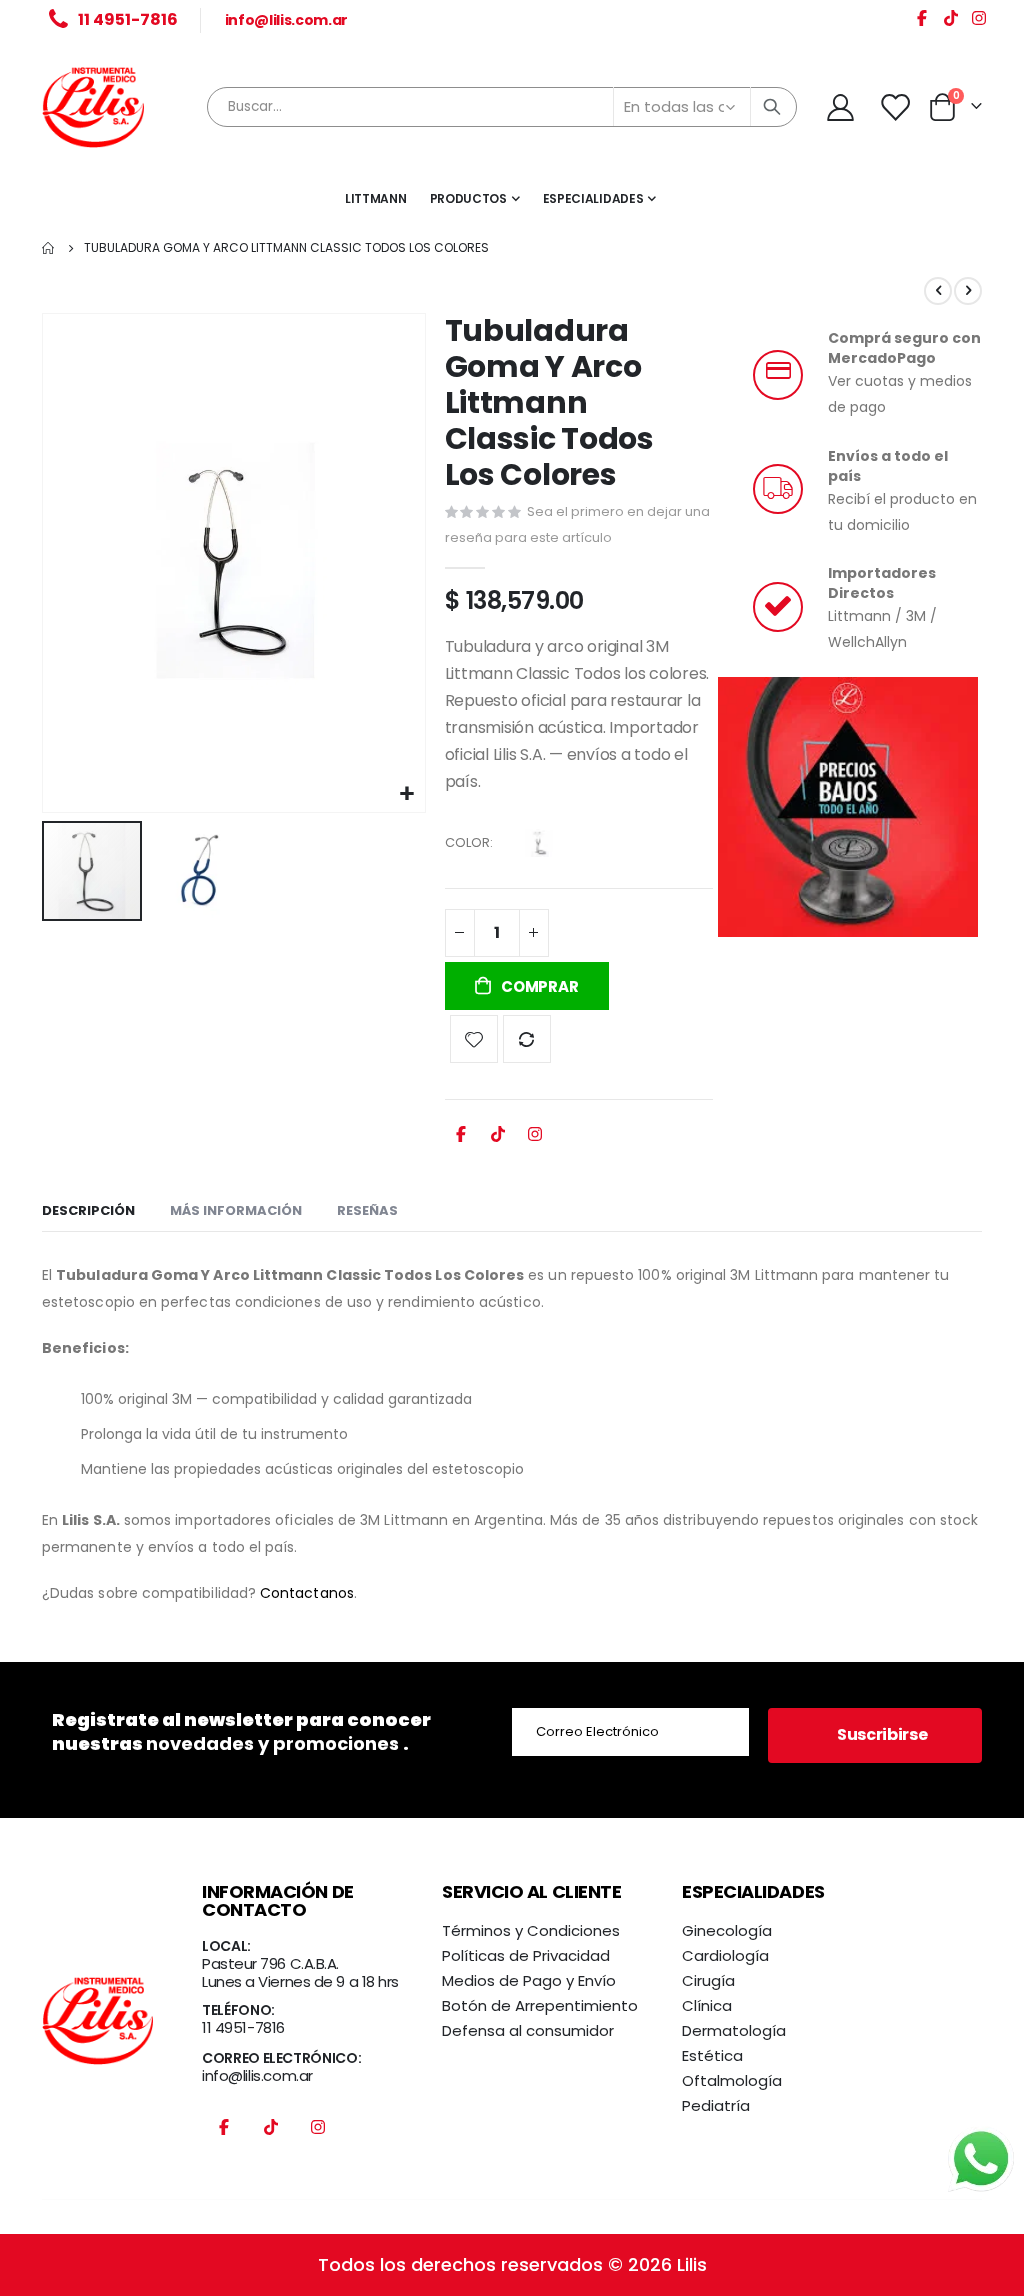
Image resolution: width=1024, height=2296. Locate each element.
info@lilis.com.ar (286, 20)
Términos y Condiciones (531, 1930)
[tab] (88, 1212)
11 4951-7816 (243, 2027)
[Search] (772, 107)
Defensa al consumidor (528, 2030)
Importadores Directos (882, 583)
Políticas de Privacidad (526, 1955)
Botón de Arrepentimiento (540, 2005)
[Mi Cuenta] (840, 107)
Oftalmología (732, 2080)
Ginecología (727, 1930)
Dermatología (734, 2030)
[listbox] (542, 846)
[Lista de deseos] (896, 107)
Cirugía (708, 1980)
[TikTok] (951, 21)
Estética (712, 2055)
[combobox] (502, 107)
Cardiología (725, 1955)
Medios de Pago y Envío (529, 1980)
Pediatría (716, 2105)
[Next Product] (968, 291)
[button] (407, 794)
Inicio (49, 248)
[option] (539, 843)
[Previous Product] (938, 291)
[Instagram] (979, 21)
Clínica (707, 2005)
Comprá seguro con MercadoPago (904, 348)
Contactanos (307, 1593)
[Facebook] (922, 21)
